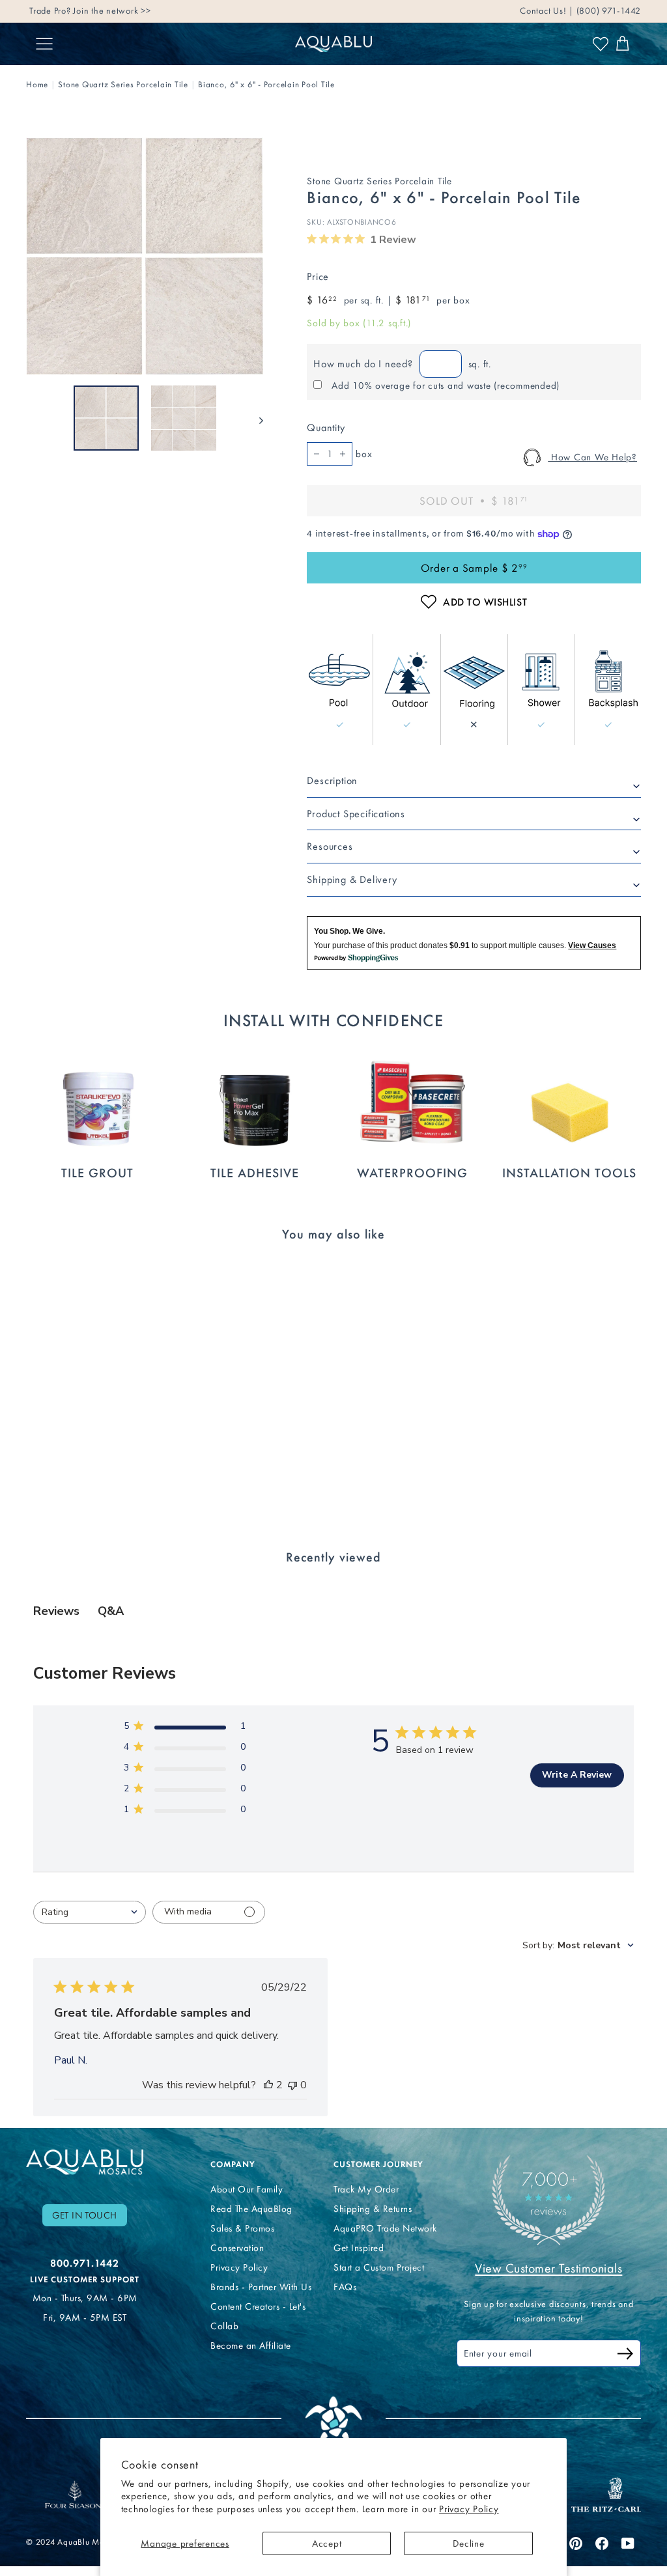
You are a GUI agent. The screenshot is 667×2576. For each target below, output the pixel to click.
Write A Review (577, 1775)
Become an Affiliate (251, 2345)
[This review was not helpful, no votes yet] (292, 2085)
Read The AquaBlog (251, 2209)
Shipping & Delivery (352, 879)
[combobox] (90, 1912)
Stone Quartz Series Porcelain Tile (123, 84)
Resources (330, 846)
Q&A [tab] (111, 1611)
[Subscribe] (625, 2356)
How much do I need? (363, 364)
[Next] (255, 418)
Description (332, 780)
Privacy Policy (469, 2509)
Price (318, 276)
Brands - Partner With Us (261, 2287)
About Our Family (247, 2189)
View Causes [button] (592, 945)
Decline (468, 2543)
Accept (327, 2543)
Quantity (326, 427)
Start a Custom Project (379, 2267)
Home (37, 84)
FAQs (345, 2287)
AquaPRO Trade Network (385, 2228)
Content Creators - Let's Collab (258, 2316)
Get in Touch (85, 2215)
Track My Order (366, 2189)
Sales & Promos (242, 2228)
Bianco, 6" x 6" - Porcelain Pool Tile (266, 84)
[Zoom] (145, 256)
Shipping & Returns (373, 2209)
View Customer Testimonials (548, 2268)
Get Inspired (359, 2248)
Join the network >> (112, 11)
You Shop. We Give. (349, 931)
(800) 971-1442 (607, 11)
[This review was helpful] (268, 2085)
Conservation (237, 2248)
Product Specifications (356, 814)
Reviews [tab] (56, 1611)
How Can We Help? (592, 457)
